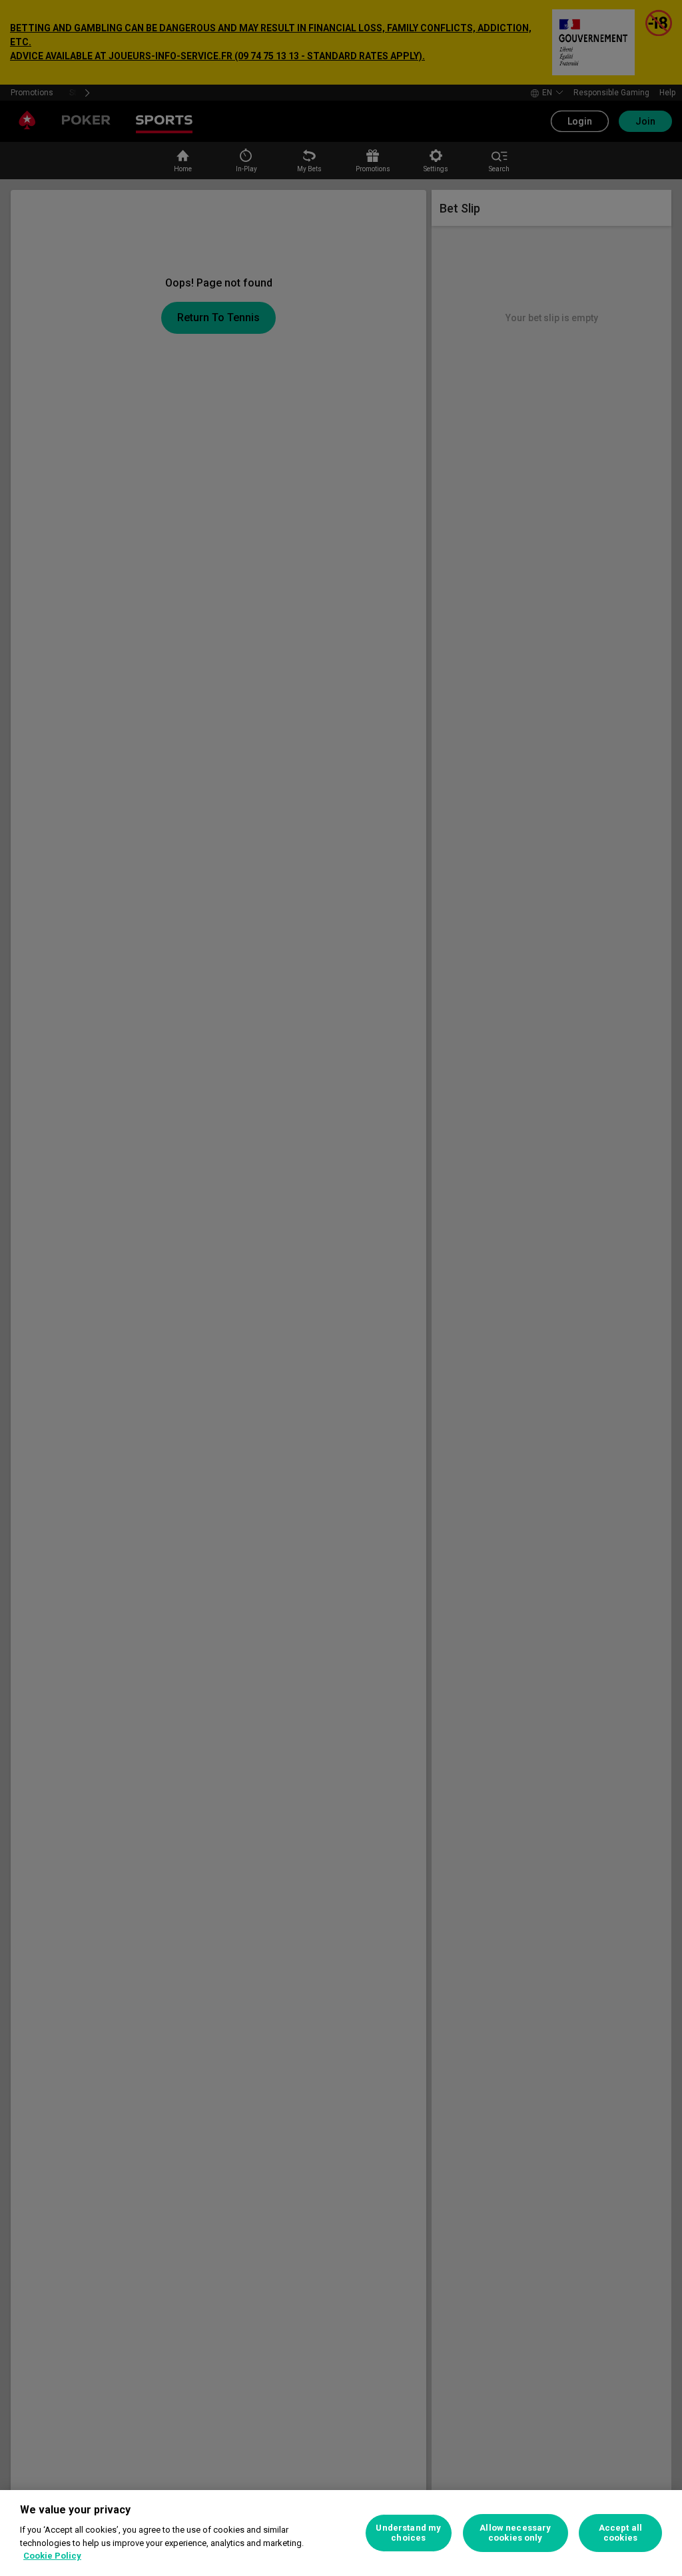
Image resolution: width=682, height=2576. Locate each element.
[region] (341, 2533)
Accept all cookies (620, 2533)
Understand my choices (408, 2533)
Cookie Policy (52, 2556)
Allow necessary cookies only (515, 2533)
